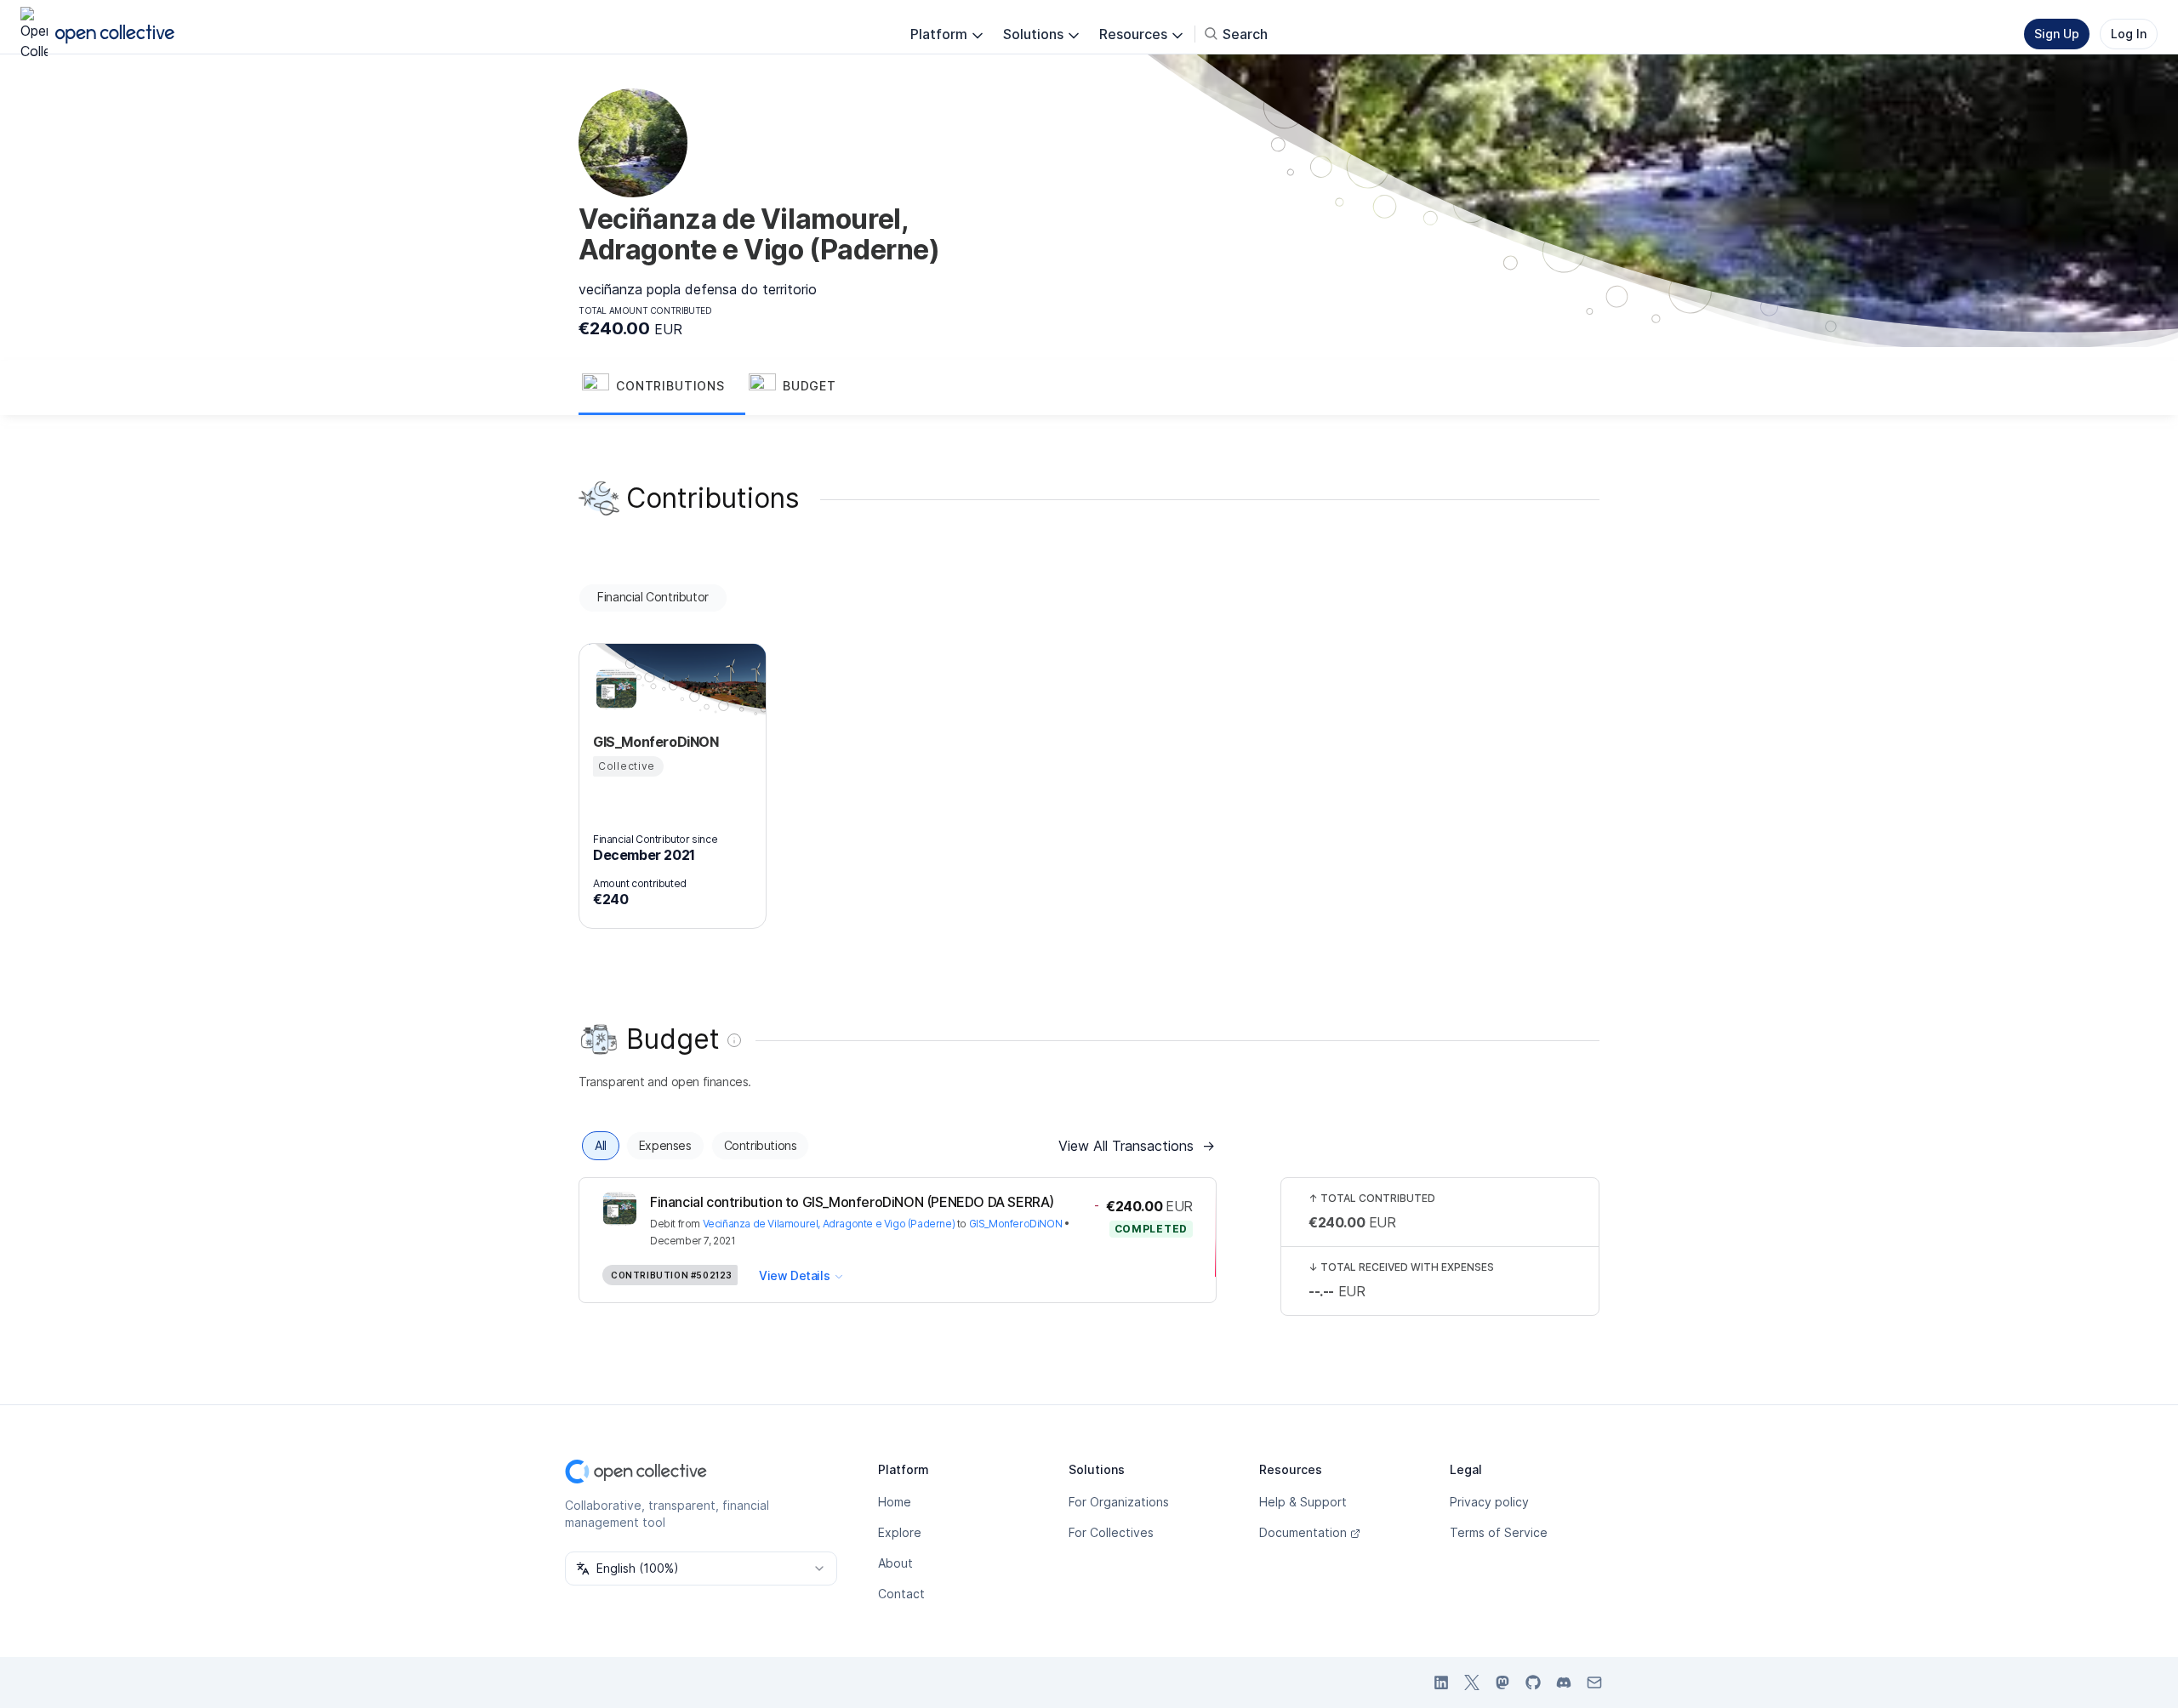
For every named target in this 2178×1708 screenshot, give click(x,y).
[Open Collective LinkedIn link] (1441, 1682)
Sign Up (2057, 34)
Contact (901, 1594)
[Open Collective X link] (1472, 1682)
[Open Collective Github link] (1533, 1682)
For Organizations (1119, 1502)
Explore (900, 1532)
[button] (662, 388)
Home (895, 1502)
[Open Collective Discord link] (1564, 1682)
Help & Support (1303, 1502)
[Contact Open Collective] (1594, 1682)
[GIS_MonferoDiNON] (613, 689)
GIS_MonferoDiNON (1016, 1224)
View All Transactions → (1137, 1146)
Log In (2129, 34)
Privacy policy (1489, 1502)
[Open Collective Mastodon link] (1502, 1682)
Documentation (1303, 1532)
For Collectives (1111, 1532)
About (895, 1563)
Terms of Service (1499, 1532)
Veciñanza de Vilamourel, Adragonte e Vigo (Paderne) (829, 1224)
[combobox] (701, 1569)
